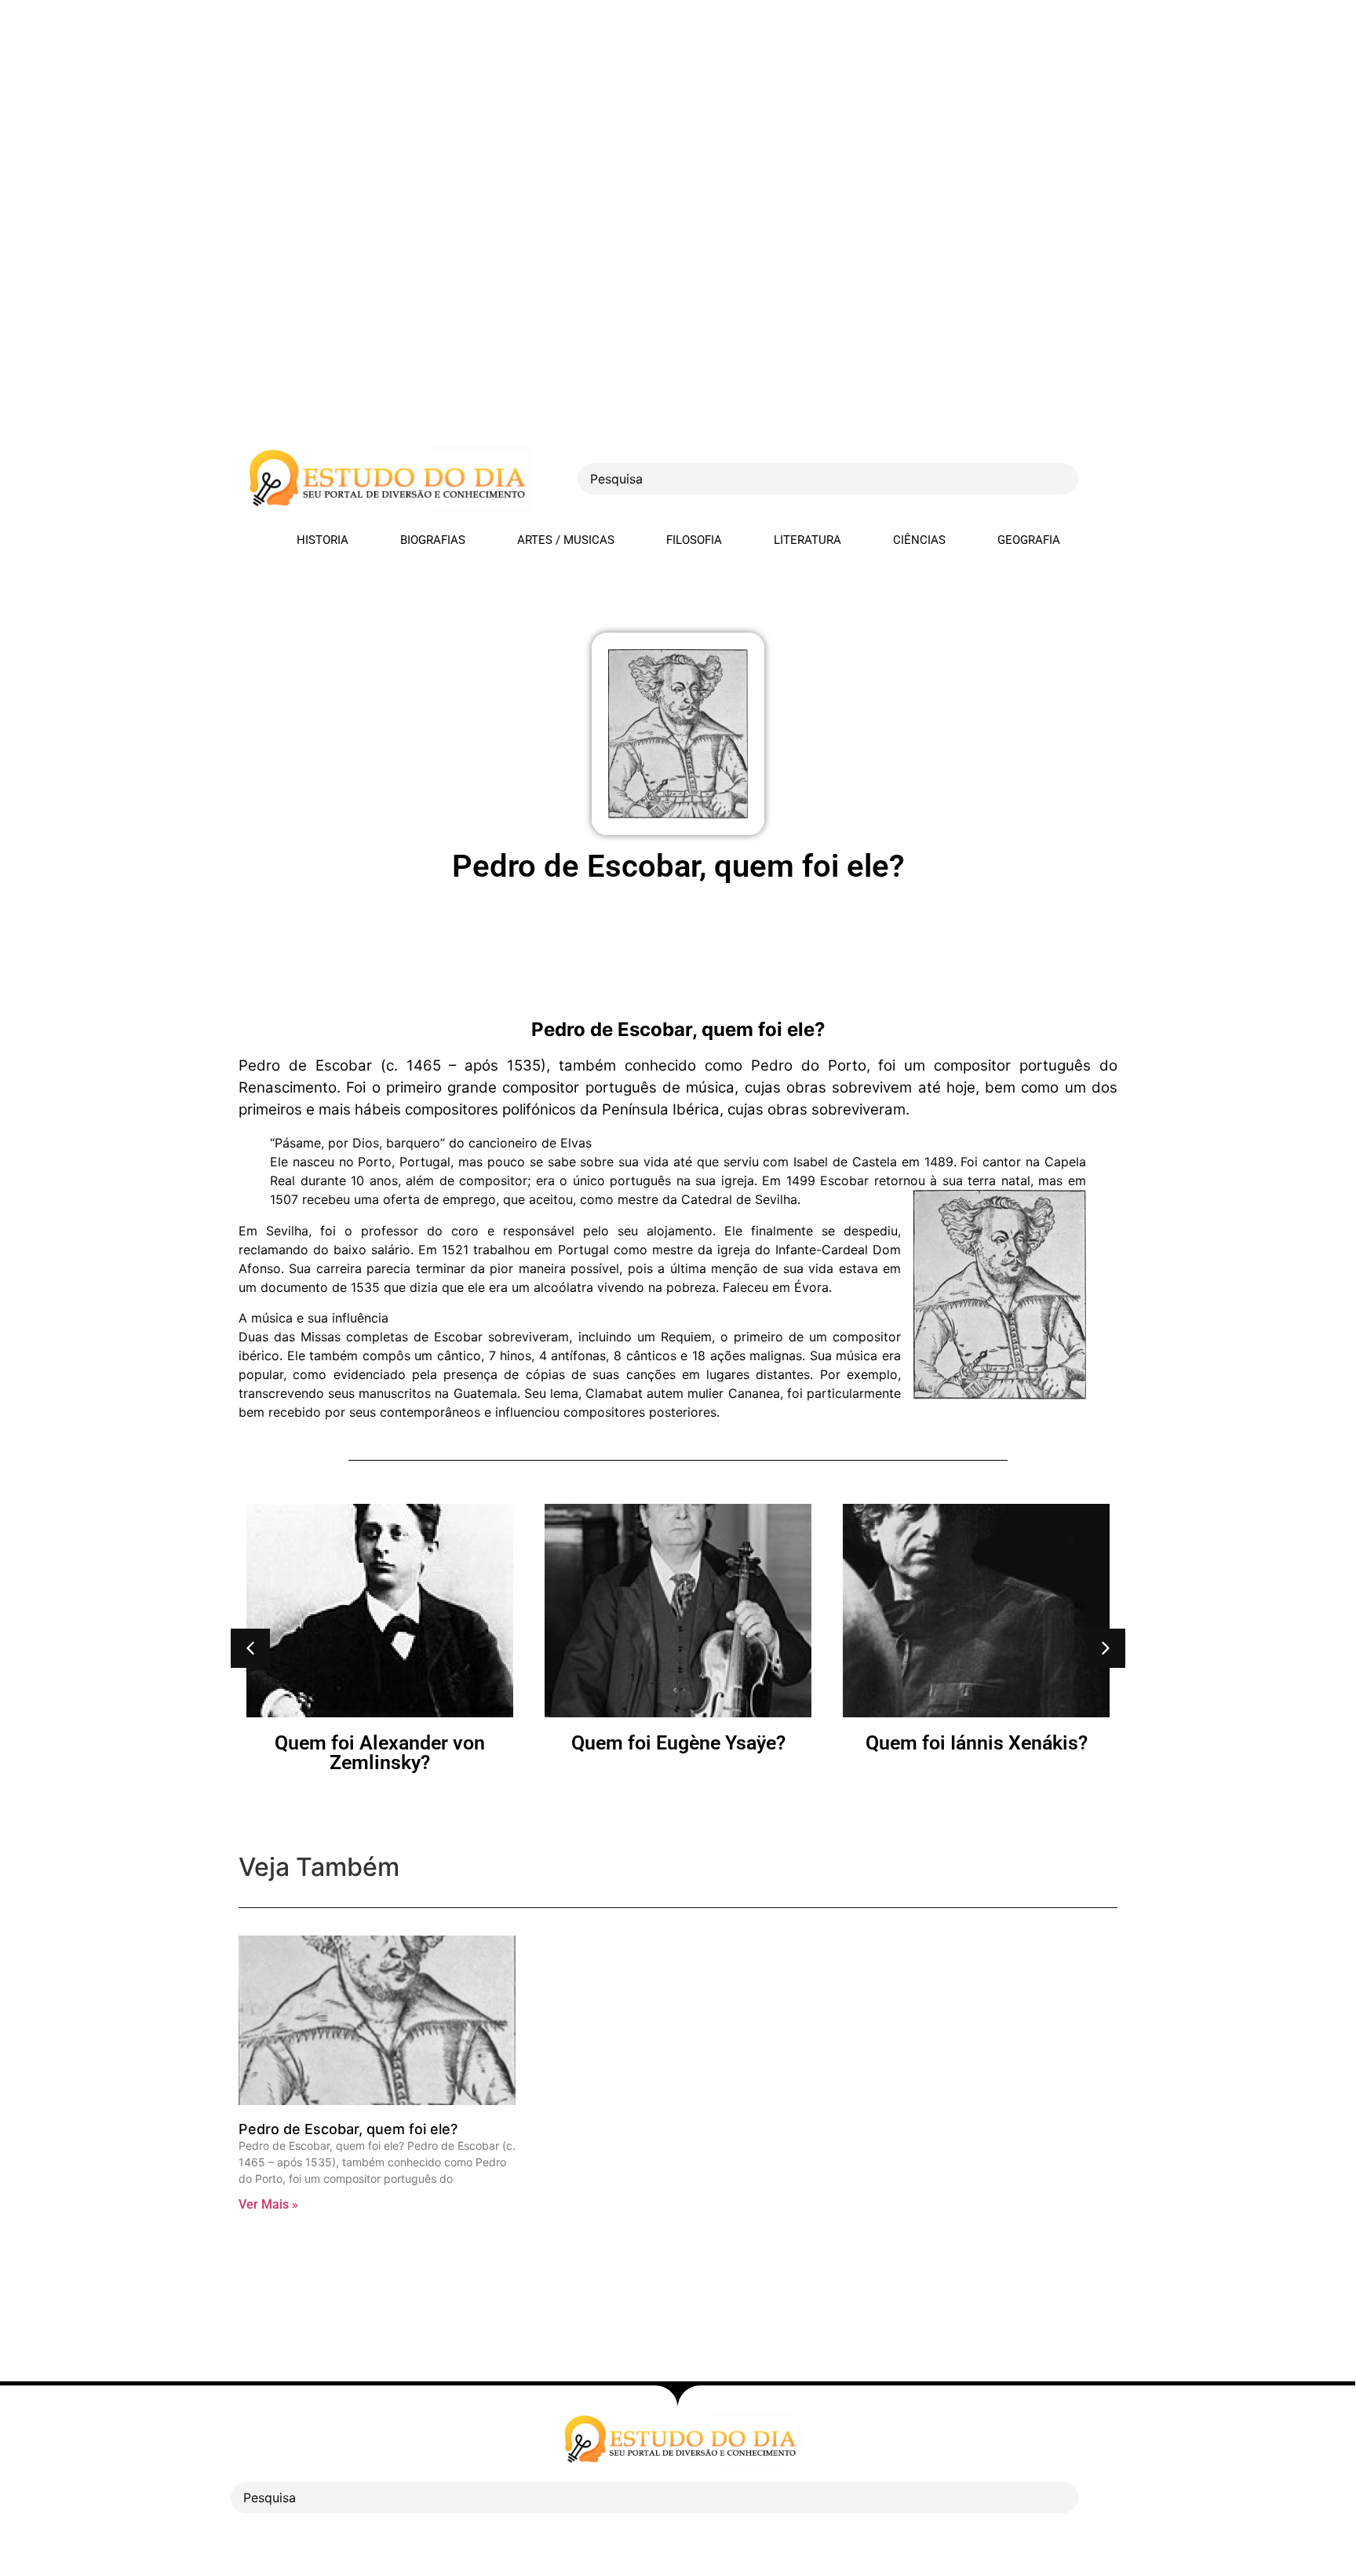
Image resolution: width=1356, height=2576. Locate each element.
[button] (250, 1648)
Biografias (433, 540)
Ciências (919, 540)
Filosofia (694, 540)
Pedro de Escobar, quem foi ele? (348, 2129)
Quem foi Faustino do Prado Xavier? (977, 1753)
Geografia (1029, 540)
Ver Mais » (268, 2204)
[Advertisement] (471, 110)
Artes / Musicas (566, 540)
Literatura (807, 540)
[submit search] (1106, 479)
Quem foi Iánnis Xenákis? (678, 1743)
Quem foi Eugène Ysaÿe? (380, 1743)
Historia (323, 540)
